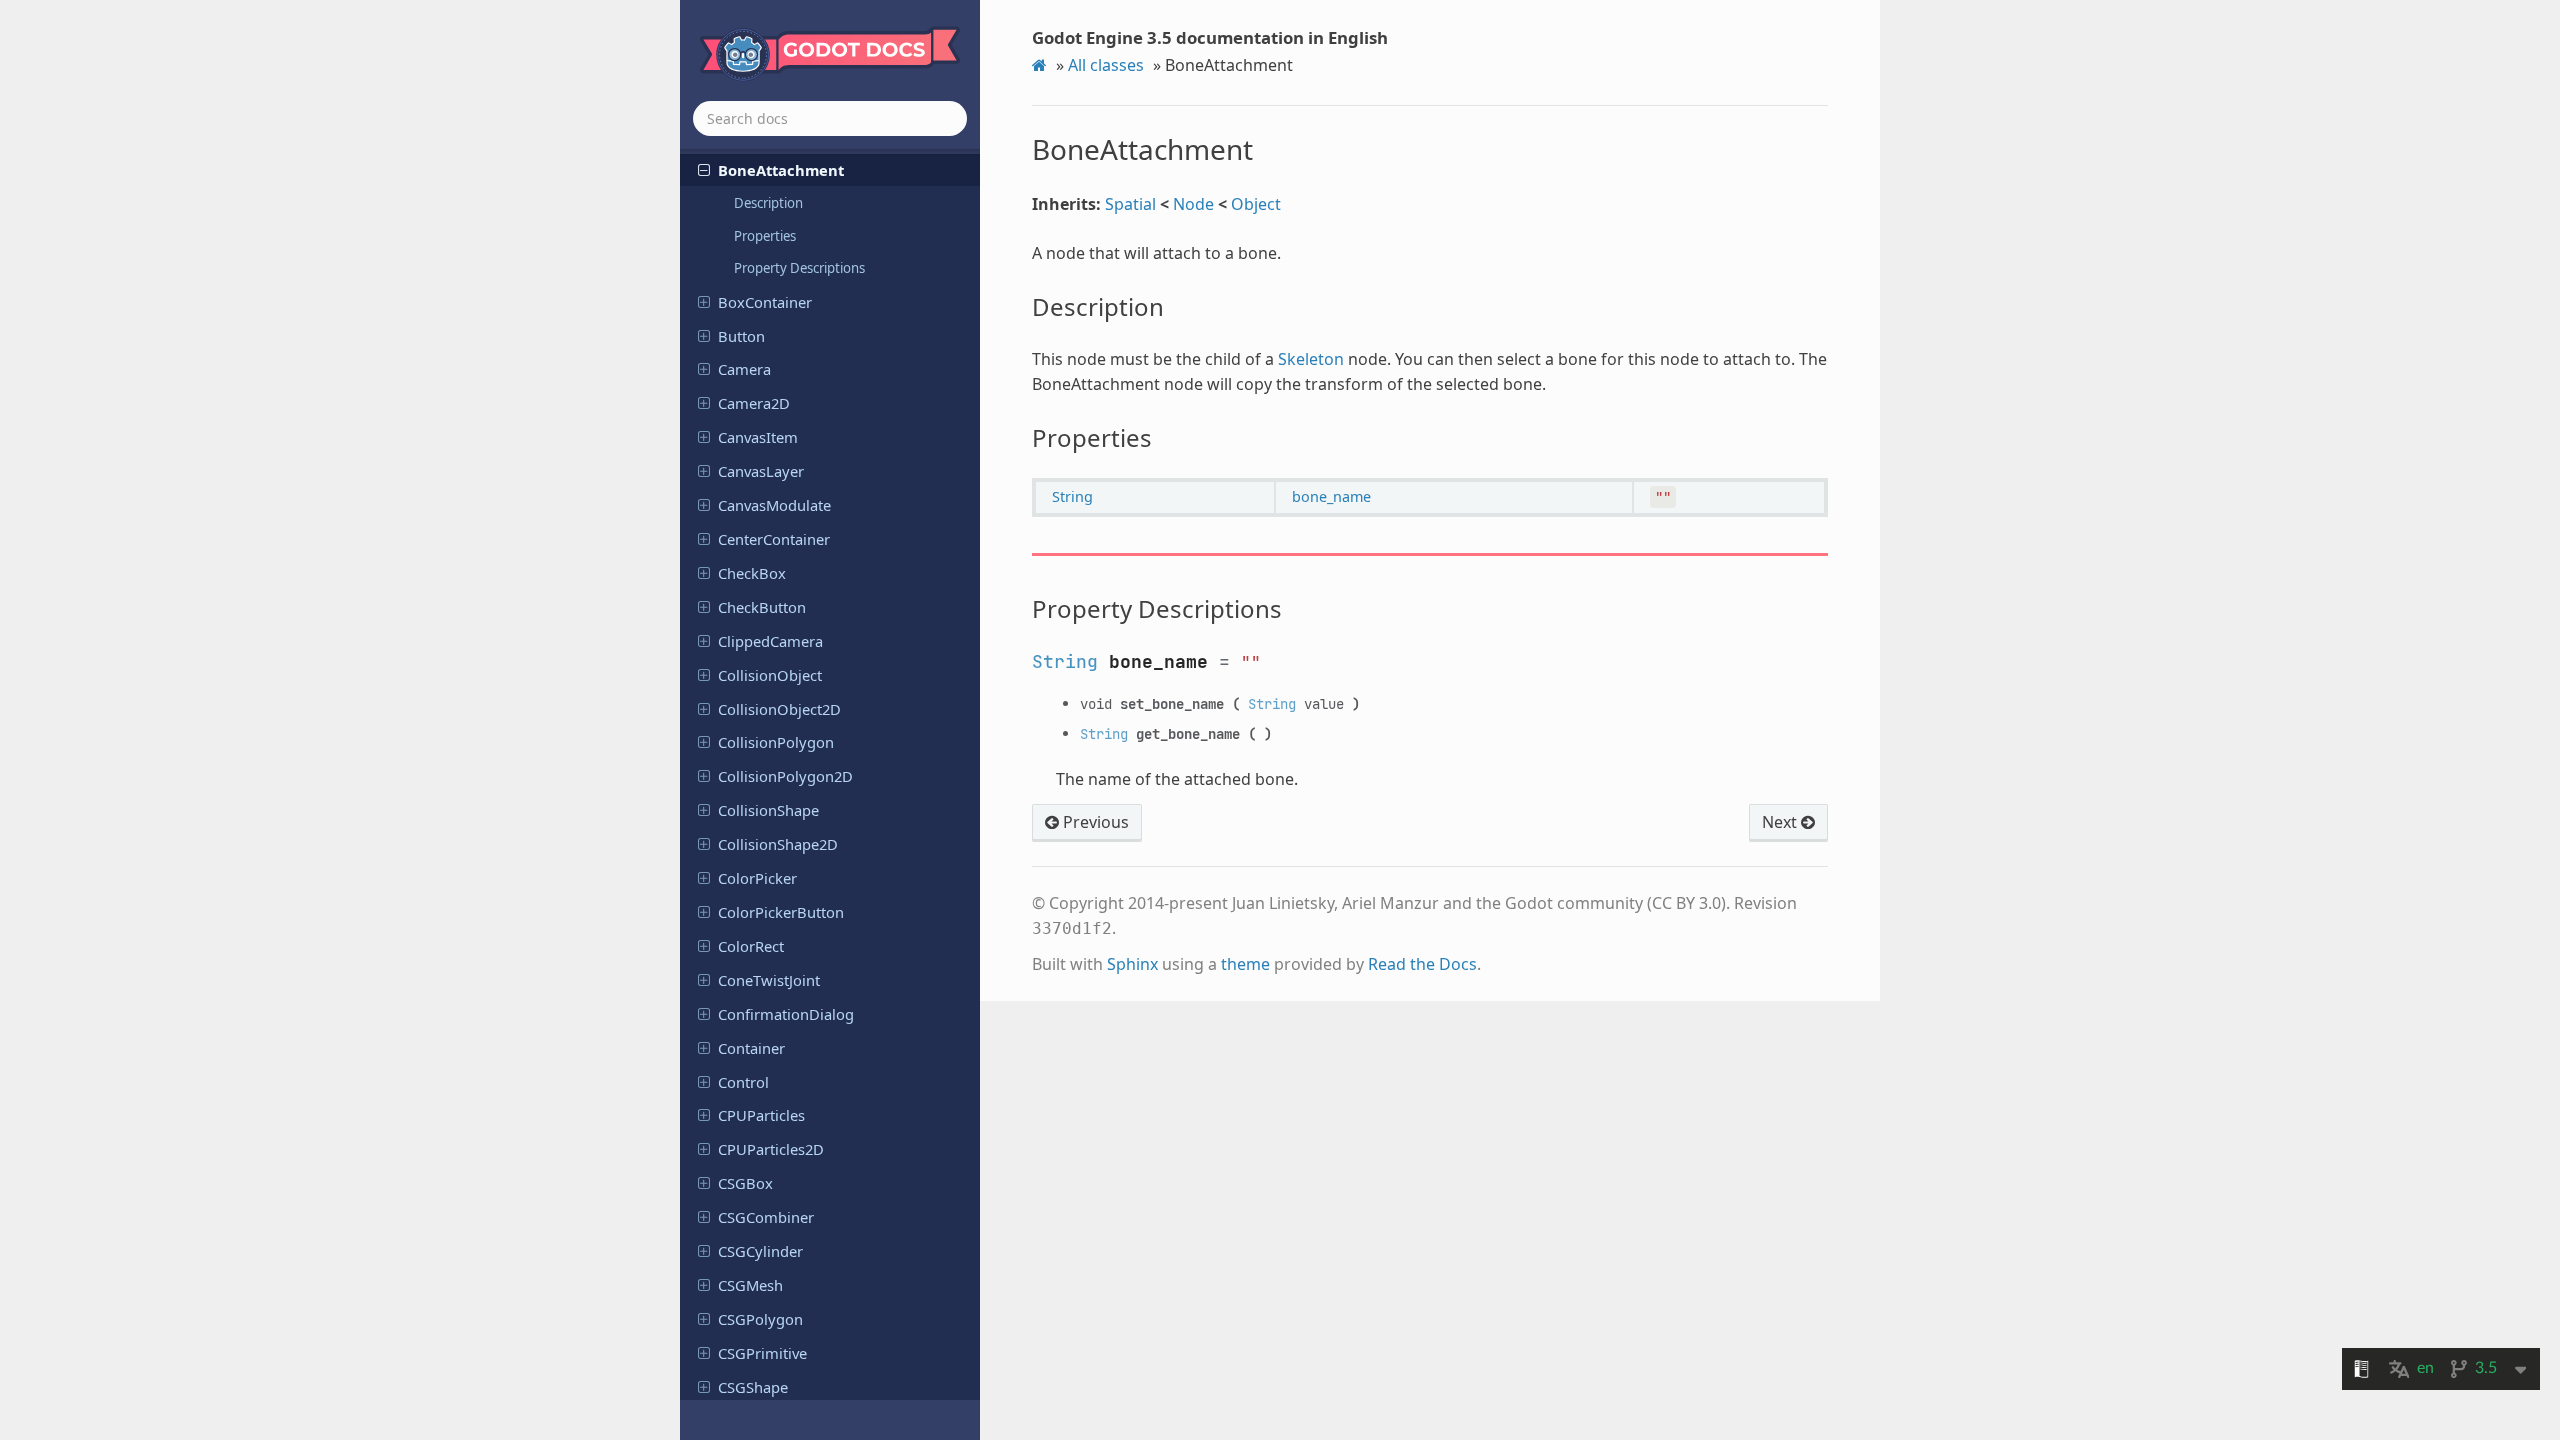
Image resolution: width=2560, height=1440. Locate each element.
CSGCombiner (766, 1217)
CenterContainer (774, 539)
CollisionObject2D (779, 709)
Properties (765, 236)
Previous (1094, 822)
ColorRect (751, 946)
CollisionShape (768, 810)
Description (768, 203)
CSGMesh (750, 1285)
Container (751, 1048)
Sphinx (1132, 964)
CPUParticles (761, 1115)
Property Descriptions (799, 268)
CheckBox (752, 573)
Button (741, 336)
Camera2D (754, 403)
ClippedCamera (770, 641)
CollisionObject (770, 675)
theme (1245, 964)
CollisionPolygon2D (785, 776)
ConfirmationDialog (786, 1014)
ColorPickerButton (781, 912)
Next (1781, 822)
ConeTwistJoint (769, 980)
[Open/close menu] (704, 169)
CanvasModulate (774, 505)
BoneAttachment (781, 170)
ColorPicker (757, 878)
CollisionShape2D (778, 844)
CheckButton (762, 607)
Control (743, 1082)
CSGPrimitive (762, 1353)
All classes (1106, 65)
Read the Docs (1422, 964)
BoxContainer (765, 302)
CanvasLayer (761, 471)
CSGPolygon (760, 1319)
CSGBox (745, 1183)
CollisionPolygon (776, 742)
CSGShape (753, 1387)
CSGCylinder (760, 1251)
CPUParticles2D (771, 1149)
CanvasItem (758, 437)
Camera (744, 369)
